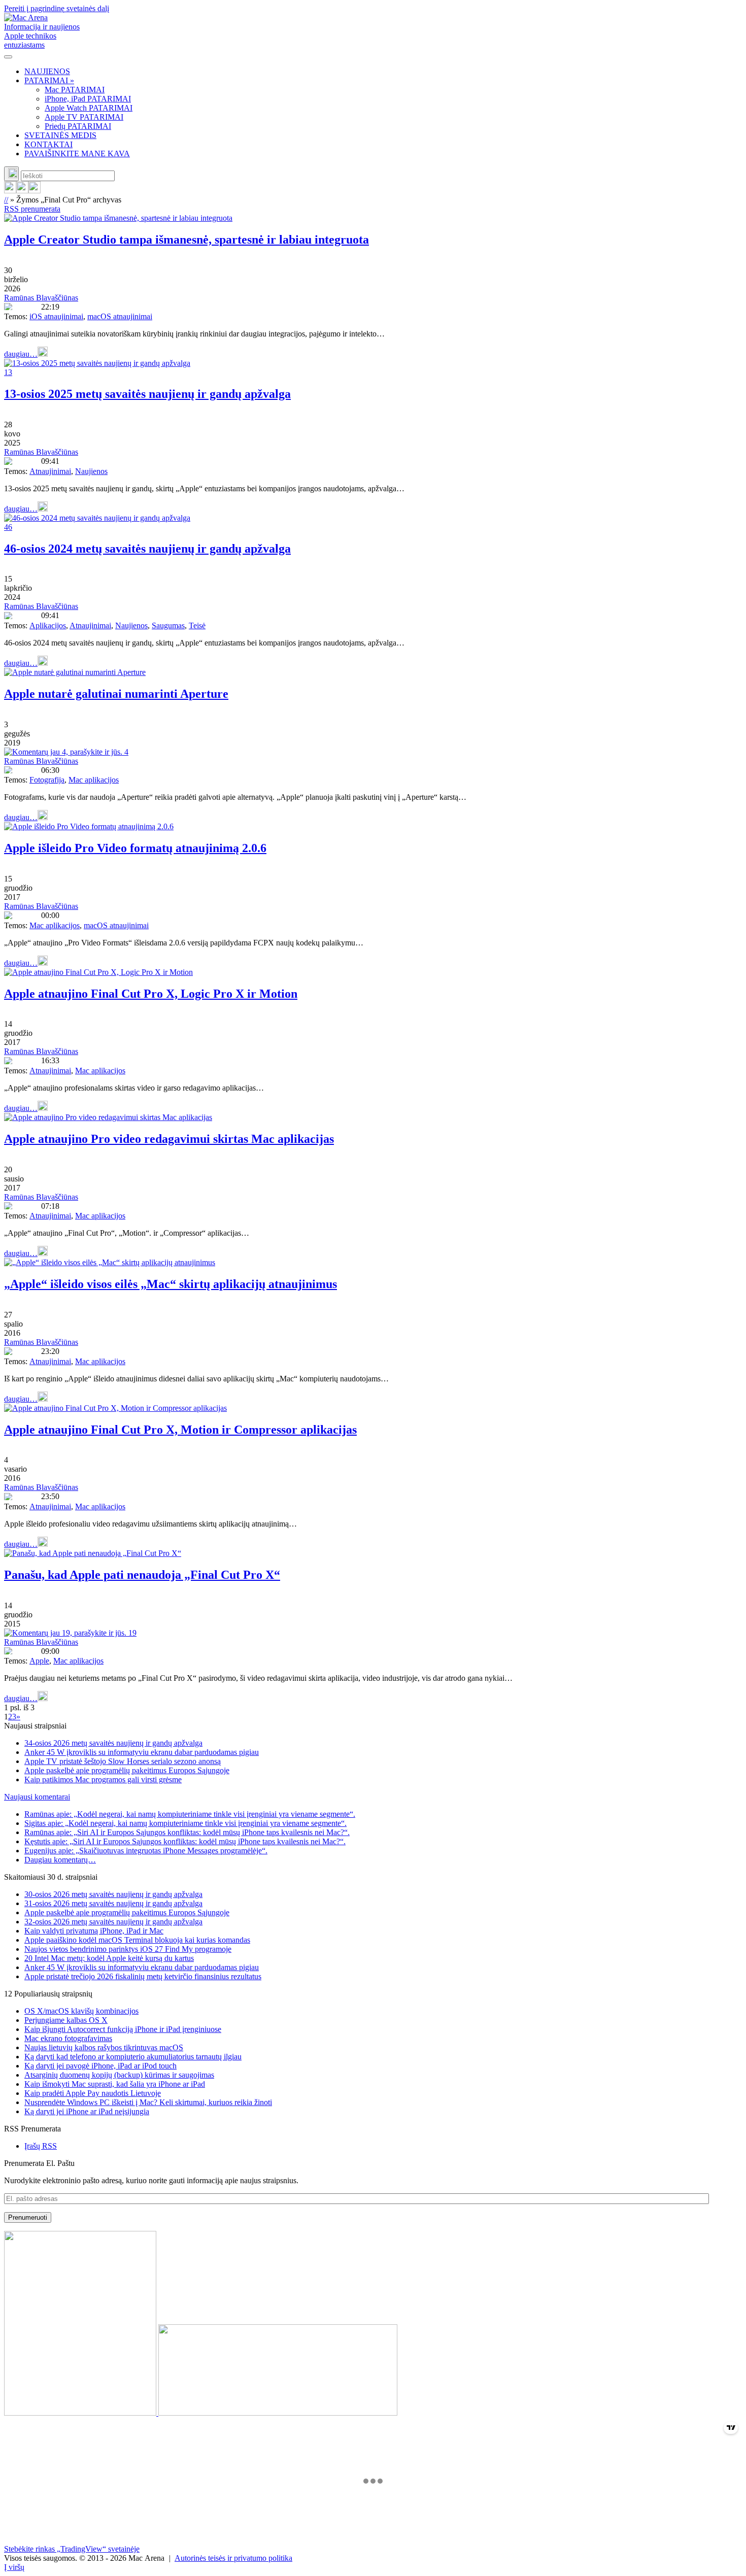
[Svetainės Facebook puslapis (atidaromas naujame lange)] (22, 191)
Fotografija (47, 780)
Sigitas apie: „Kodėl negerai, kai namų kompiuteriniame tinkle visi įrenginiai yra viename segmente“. (185, 1823)
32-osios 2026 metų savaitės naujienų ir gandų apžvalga (113, 1922)
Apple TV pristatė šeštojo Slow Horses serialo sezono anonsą (123, 1761)
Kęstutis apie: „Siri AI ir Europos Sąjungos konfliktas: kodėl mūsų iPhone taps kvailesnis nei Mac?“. (185, 1841)
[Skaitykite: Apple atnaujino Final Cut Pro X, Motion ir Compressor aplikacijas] (115, 1408)
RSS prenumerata (32, 209)
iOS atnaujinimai (56, 316)
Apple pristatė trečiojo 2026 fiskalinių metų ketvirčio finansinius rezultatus (143, 1976)
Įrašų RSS (41, 2146)
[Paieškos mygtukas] (11, 174)
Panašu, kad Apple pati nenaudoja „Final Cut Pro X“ (142, 1575)
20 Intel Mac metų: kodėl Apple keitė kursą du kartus (109, 1958)
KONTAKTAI (48, 144)
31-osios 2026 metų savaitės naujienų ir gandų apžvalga (113, 1903)
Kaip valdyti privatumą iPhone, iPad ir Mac (94, 1931)
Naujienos (91, 471)
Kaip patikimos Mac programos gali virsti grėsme (103, 1780)
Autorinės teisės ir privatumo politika (233, 2558)
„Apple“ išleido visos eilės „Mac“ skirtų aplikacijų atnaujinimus (171, 1284)
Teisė (197, 625)
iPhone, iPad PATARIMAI (88, 99)
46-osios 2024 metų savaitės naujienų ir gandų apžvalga (147, 549)
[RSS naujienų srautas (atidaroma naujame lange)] (10, 191)
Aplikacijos (48, 625)
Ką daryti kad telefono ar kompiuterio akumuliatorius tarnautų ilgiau (133, 2057)
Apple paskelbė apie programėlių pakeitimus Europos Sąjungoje (127, 1770)
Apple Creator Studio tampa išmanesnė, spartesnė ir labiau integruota (187, 240)
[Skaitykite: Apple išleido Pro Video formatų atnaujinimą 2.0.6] (89, 826)
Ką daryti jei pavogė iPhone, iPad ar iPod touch (100, 2066)
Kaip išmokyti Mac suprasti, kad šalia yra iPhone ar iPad (115, 2084)
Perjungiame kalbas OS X (66, 2020)
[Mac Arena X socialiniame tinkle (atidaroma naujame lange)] (35, 191)
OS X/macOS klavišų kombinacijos (81, 2011)
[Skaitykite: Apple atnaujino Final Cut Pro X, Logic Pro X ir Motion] (98, 972)
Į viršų (14, 2567)
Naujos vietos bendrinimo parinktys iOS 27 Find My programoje (128, 1949)
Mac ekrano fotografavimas (68, 2038)
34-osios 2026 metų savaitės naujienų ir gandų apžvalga (113, 1743)
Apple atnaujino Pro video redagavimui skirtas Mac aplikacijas (169, 1139)
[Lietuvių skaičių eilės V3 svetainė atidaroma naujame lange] (373, 2324)
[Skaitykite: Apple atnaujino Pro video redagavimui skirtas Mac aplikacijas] (108, 1117)
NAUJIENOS (47, 71)
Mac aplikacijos (94, 780)
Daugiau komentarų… (60, 1860)
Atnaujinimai (50, 471)
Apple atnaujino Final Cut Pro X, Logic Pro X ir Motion (151, 994)
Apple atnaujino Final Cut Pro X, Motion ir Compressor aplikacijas (180, 1430)
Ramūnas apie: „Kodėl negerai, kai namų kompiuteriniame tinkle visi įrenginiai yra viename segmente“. (190, 1814)
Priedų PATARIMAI (78, 126)
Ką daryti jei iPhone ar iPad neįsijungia (87, 2111)
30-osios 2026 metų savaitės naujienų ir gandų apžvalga (113, 1894)
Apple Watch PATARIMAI (89, 108)
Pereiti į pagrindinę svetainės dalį (57, 8)
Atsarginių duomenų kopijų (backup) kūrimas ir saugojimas (119, 2075)
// (6, 200)
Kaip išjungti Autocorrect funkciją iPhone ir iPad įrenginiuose (123, 2029)
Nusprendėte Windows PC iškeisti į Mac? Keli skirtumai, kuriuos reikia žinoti (148, 2102)
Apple (39, 1661)
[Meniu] (8, 57)
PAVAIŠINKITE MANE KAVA (77, 154)
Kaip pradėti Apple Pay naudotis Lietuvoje (93, 2093)
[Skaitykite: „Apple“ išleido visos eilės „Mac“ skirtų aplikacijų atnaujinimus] (110, 1262)
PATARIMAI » (49, 80)
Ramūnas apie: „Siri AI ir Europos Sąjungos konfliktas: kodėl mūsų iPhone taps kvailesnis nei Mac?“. (187, 1832)
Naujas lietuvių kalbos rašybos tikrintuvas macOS (104, 2047)
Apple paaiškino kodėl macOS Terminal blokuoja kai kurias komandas (137, 1940)
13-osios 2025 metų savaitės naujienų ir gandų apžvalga (147, 394)
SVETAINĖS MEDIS (60, 135)
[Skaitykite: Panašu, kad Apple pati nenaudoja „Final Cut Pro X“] (93, 1553)
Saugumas (168, 625)
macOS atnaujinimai (120, 316)
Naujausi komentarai (37, 1797)
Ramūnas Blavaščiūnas (41, 298)
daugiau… (21, 354)
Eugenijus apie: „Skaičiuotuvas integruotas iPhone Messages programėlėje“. (146, 1851)
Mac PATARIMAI (75, 90)
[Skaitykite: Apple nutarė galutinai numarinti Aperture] (75, 672)
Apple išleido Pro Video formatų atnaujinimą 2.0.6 (135, 848)
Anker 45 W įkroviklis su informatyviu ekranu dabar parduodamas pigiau (142, 1752)
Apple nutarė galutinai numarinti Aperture (116, 694)
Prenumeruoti (28, 2217)
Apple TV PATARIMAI (84, 117)
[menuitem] (383, 72)
